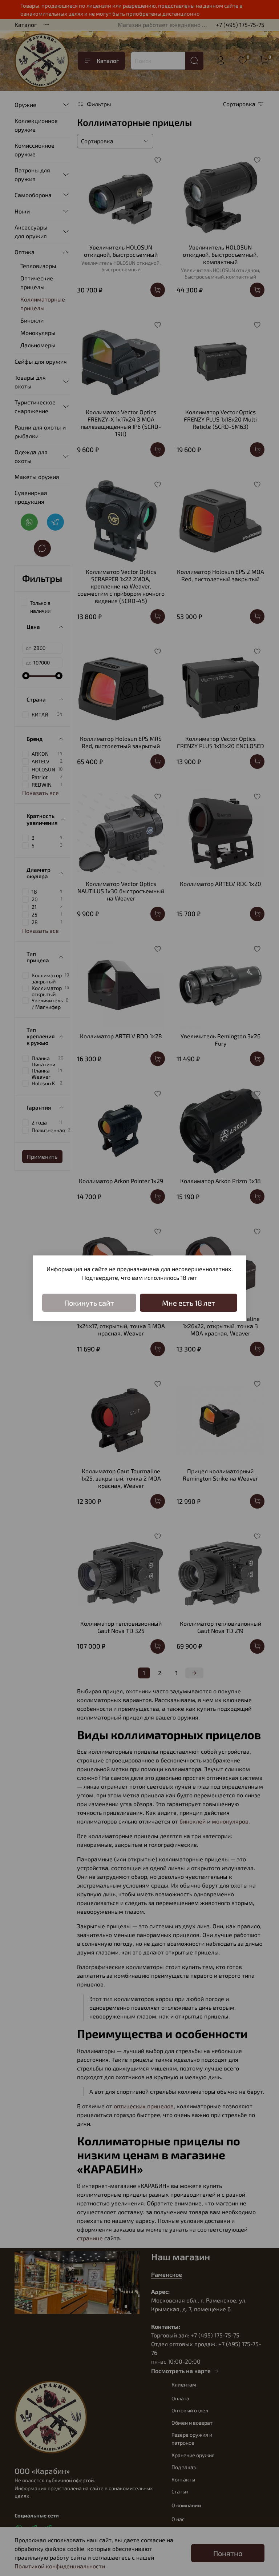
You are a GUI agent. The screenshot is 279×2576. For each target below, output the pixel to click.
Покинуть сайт (89, 1303)
